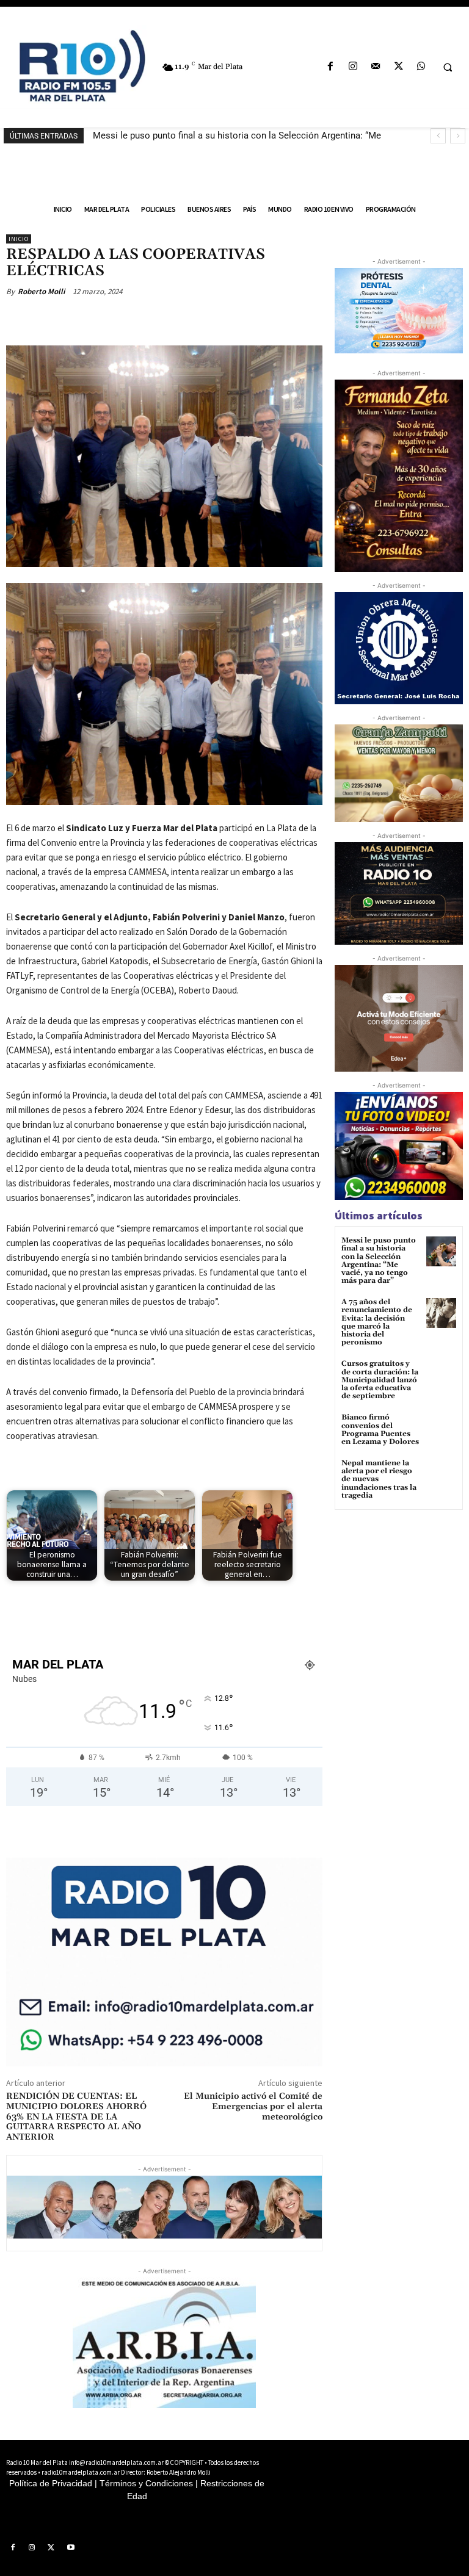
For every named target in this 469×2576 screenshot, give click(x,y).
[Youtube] (71, 2548)
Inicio (19, 239)
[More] (206, 320)
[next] (458, 136)
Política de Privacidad (51, 2483)
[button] (448, 67)
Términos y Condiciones (146, 2483)
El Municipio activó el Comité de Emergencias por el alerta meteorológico (253, 2107)
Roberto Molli (41, 291)
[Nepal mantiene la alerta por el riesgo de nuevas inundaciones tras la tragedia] (441, 1474)
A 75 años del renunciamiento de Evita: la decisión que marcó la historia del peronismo (377, 1322)
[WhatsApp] (421, 67)
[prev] (438, 136)
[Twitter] (398, 67)
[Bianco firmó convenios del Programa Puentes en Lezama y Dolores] (441, 1428)
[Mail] (376, 67)
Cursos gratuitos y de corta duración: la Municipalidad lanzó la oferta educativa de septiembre (380, 1380)
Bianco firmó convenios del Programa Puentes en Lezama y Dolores (380, 1430)
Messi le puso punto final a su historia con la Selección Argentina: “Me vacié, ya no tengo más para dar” (379, 1261)
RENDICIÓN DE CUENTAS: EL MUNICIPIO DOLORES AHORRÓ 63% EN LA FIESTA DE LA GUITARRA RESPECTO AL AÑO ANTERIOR (76, 2117)
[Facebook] (330, 67)
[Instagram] (353, 67)
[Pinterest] (149, 320)
